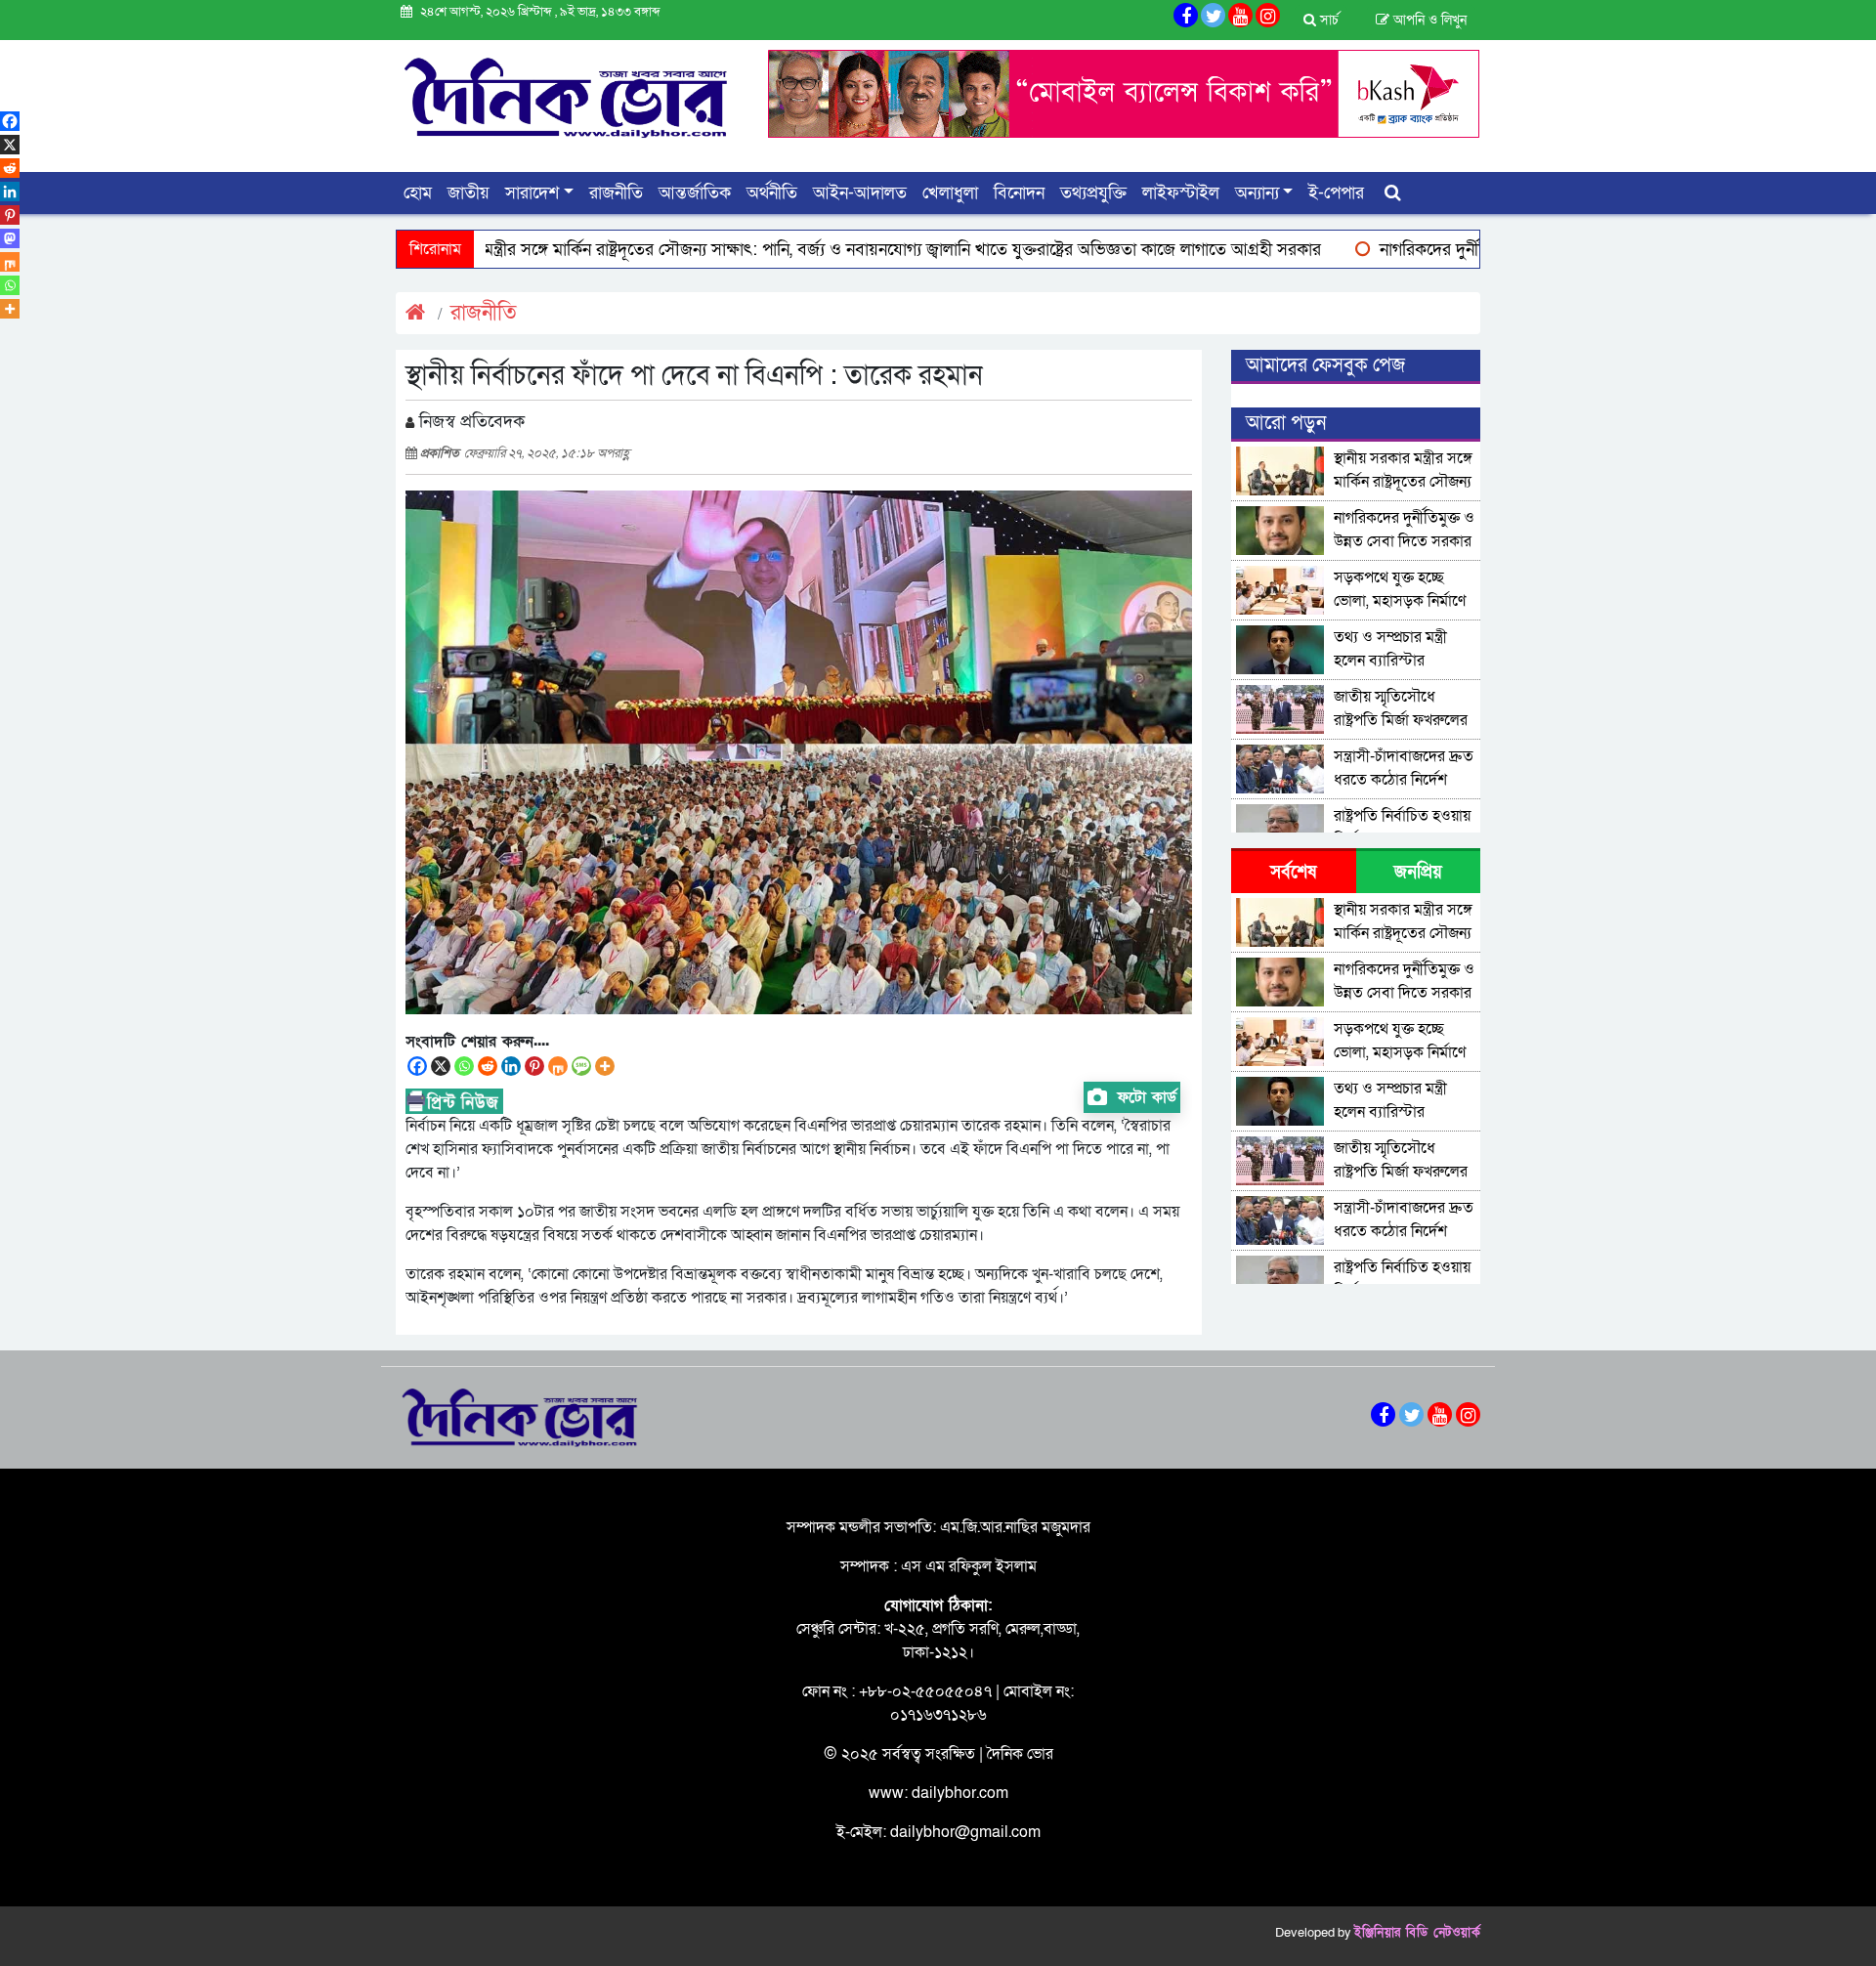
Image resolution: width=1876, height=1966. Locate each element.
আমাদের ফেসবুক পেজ (1325, 365)
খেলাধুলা (950, 193)
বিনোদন (1019, 193)
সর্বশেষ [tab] (1293, 872)
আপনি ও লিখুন (1428, 20)
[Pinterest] (534, 1066)
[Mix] (558, 1066)
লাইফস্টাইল (1181, 193)
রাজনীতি (616, 193)
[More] (605, 1066)
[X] (441, 1066)
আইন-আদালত (860, 193)
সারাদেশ (532, 193)
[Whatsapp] (464, 1066)
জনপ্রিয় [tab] (1418, 872)
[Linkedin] (511, 1066)
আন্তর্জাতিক (695, 193)
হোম (418, 193)
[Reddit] (488, 1066)
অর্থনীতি (772, 193)
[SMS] (581, 1066)
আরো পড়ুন (1286, 423)
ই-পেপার (1336, 193)
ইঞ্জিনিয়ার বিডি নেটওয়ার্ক (1417, 1933)
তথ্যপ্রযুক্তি (1093, 193)
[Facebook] (417, 1066)
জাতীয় (469, 193)
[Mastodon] (10, 238)
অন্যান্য (1257, 193)
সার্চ (1327, 20)
